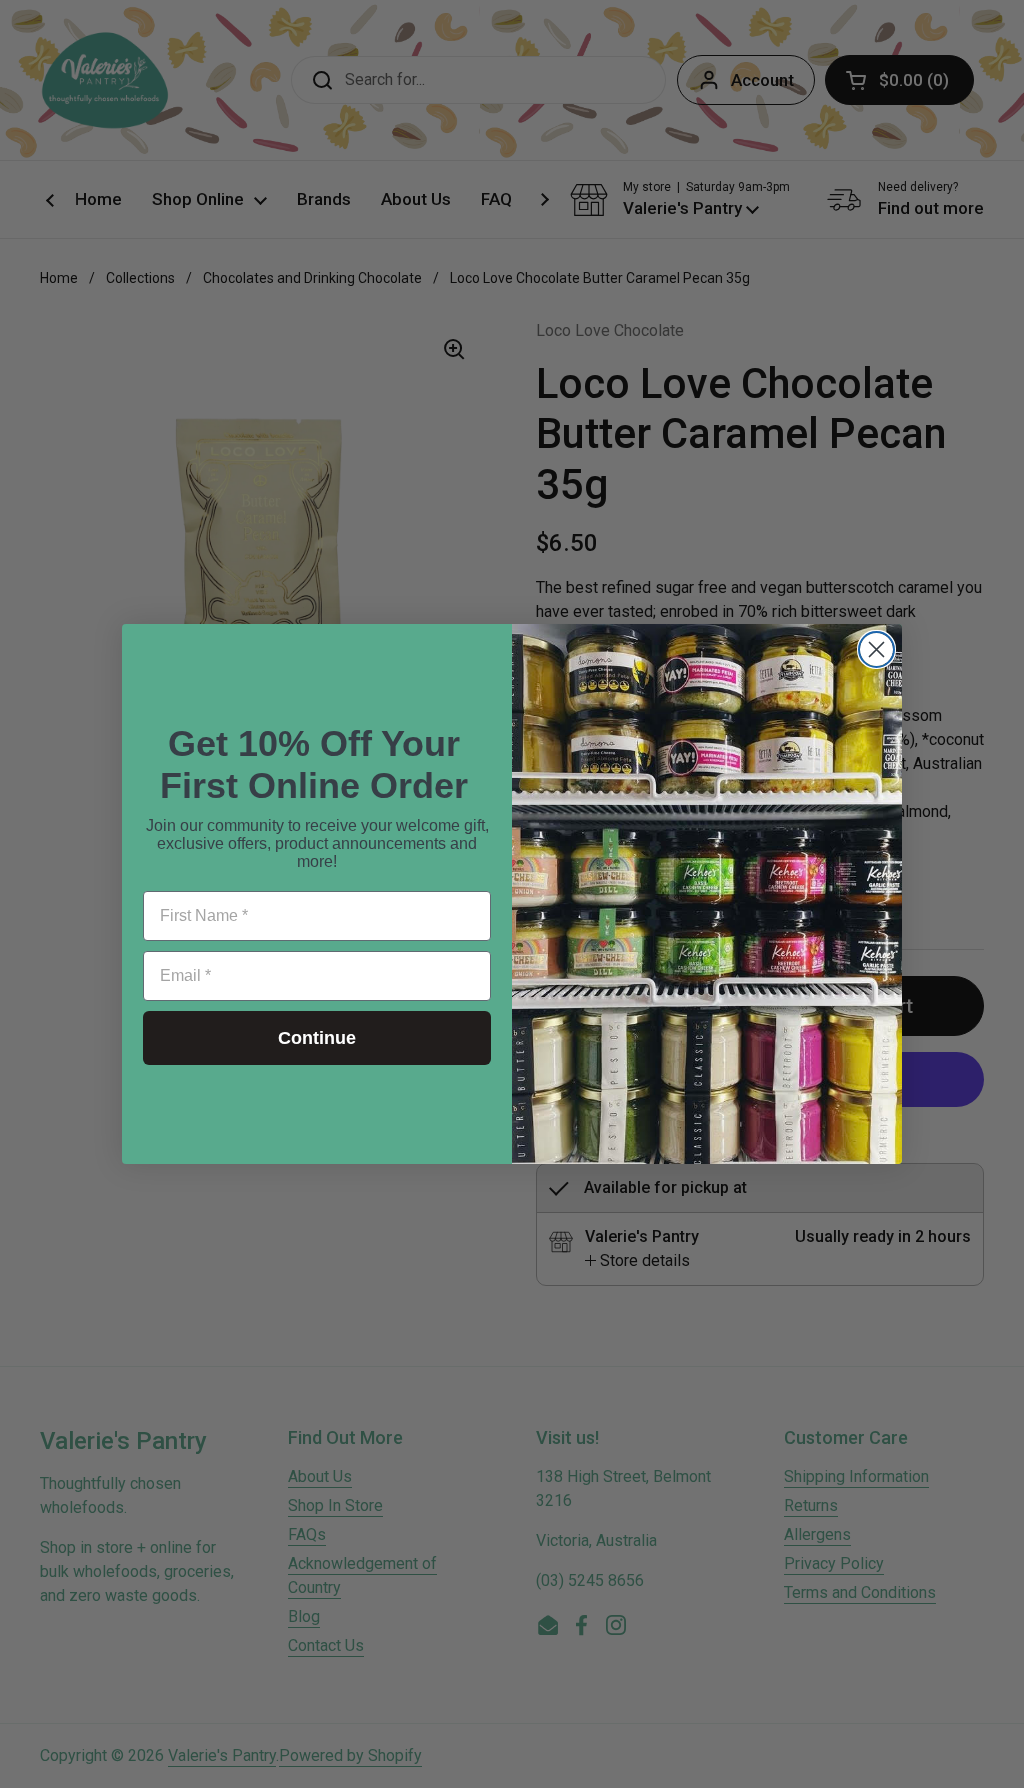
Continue (317, 1038)
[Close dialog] (876, 649)
